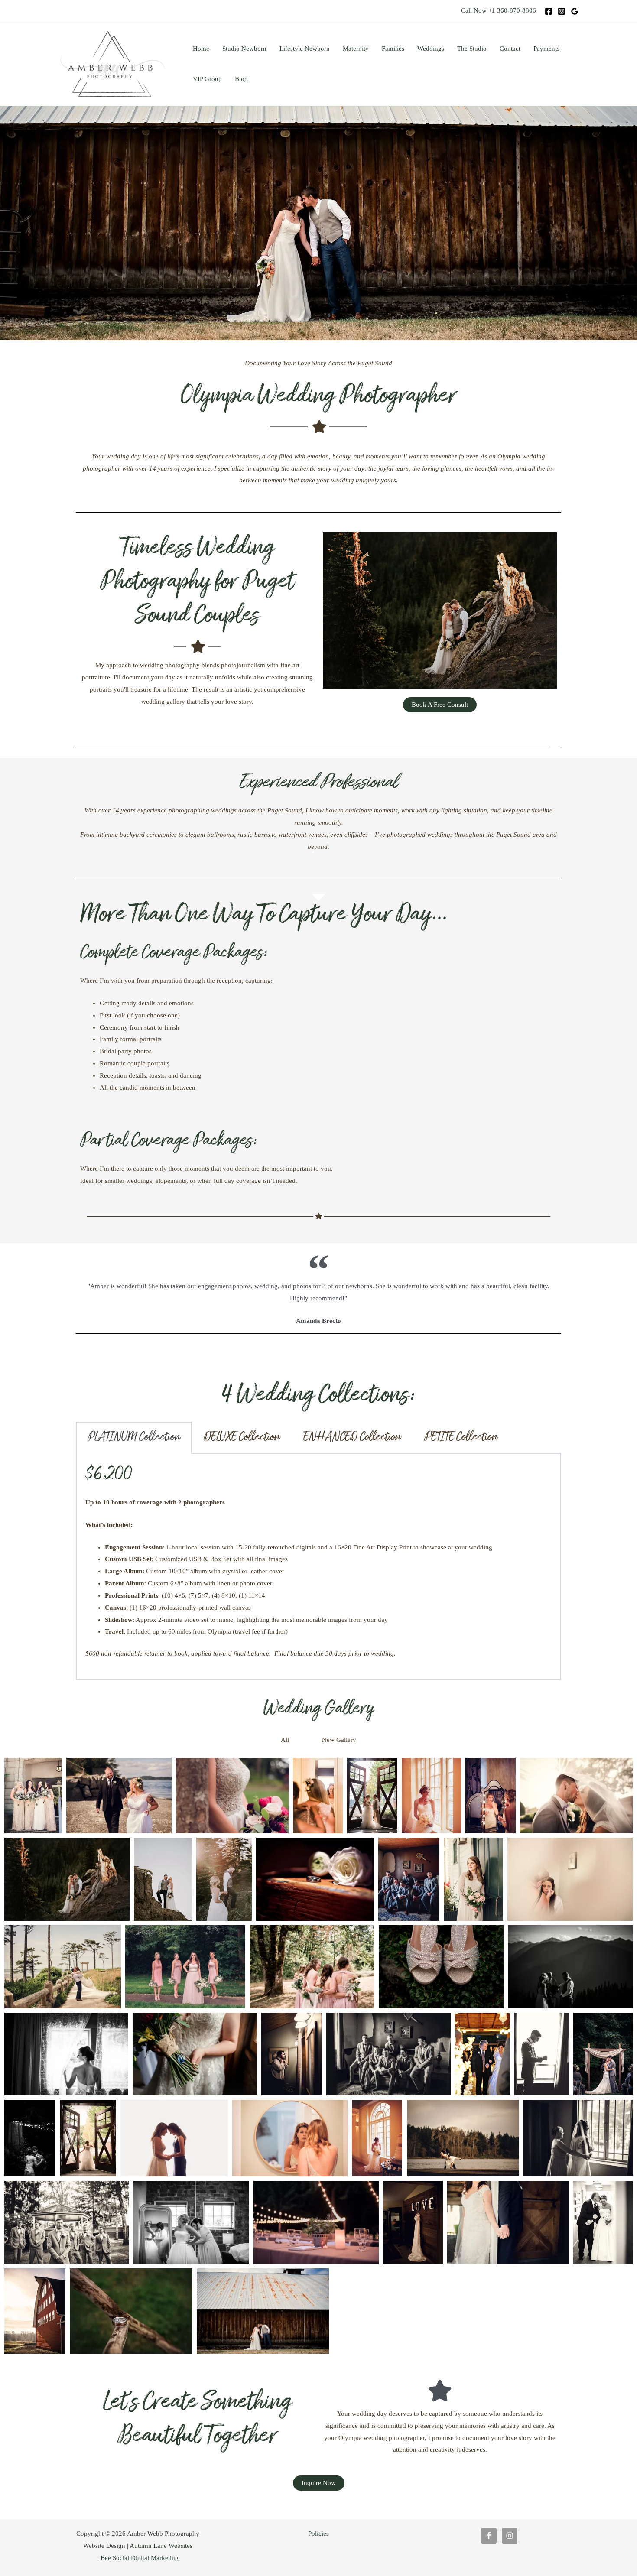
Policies (318, 2534)
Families (393, 49)
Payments (546, 49)
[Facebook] (549, 11)
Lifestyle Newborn (305, 49)
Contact (510, 49)
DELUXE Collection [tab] (242, 1437)
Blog (241, 79)
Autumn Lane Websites (161, 2546)
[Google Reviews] (575, 11)
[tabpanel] (318, 1567)
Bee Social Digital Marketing (140, 2558)
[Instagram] (562, 11)
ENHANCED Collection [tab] (352, 1437)
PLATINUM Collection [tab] (134, 1437)
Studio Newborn (244, 49)
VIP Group (207, 79)
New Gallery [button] (339, 1740)
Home (201, 49)
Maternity (356, 49)
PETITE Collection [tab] (461, 1437)
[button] (305, 1740)
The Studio (472, 49)
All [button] (285, 1740)
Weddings (431, 49)
